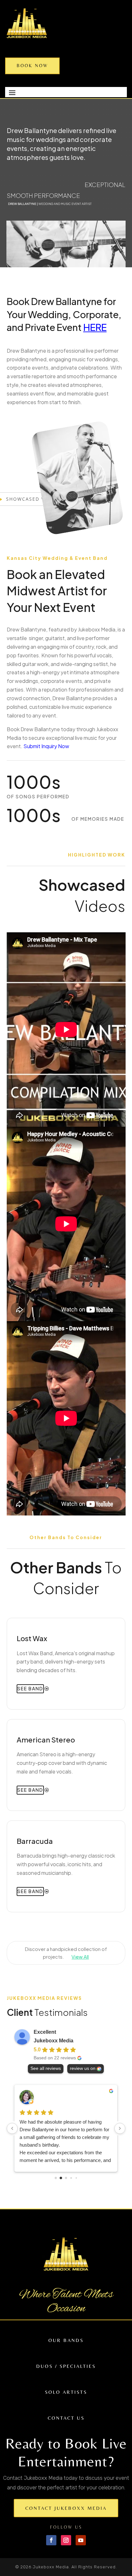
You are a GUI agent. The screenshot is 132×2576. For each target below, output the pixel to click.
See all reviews (46, 2068)
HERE (95, 327)
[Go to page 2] (66, 2178)
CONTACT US (66, 2418)
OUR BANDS (66, 2340)
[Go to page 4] (76, 2178)
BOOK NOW (32, 66)
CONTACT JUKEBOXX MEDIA (66, 2508)
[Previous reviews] (12, 2128)
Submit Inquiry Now (46, 746)
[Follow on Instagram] (66, 2540)
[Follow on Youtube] (81, 2540)
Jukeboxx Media (54, 2041)
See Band (30, 1688)
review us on (83, 2068)
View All (80, 1957)
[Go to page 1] (61, 2178)
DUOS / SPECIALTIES (66, 2366)
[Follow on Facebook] (51, 2540)
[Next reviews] (120, 2128)
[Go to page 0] (56, 2178)
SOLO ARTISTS (66, 2392)
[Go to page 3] (71, 2178)
